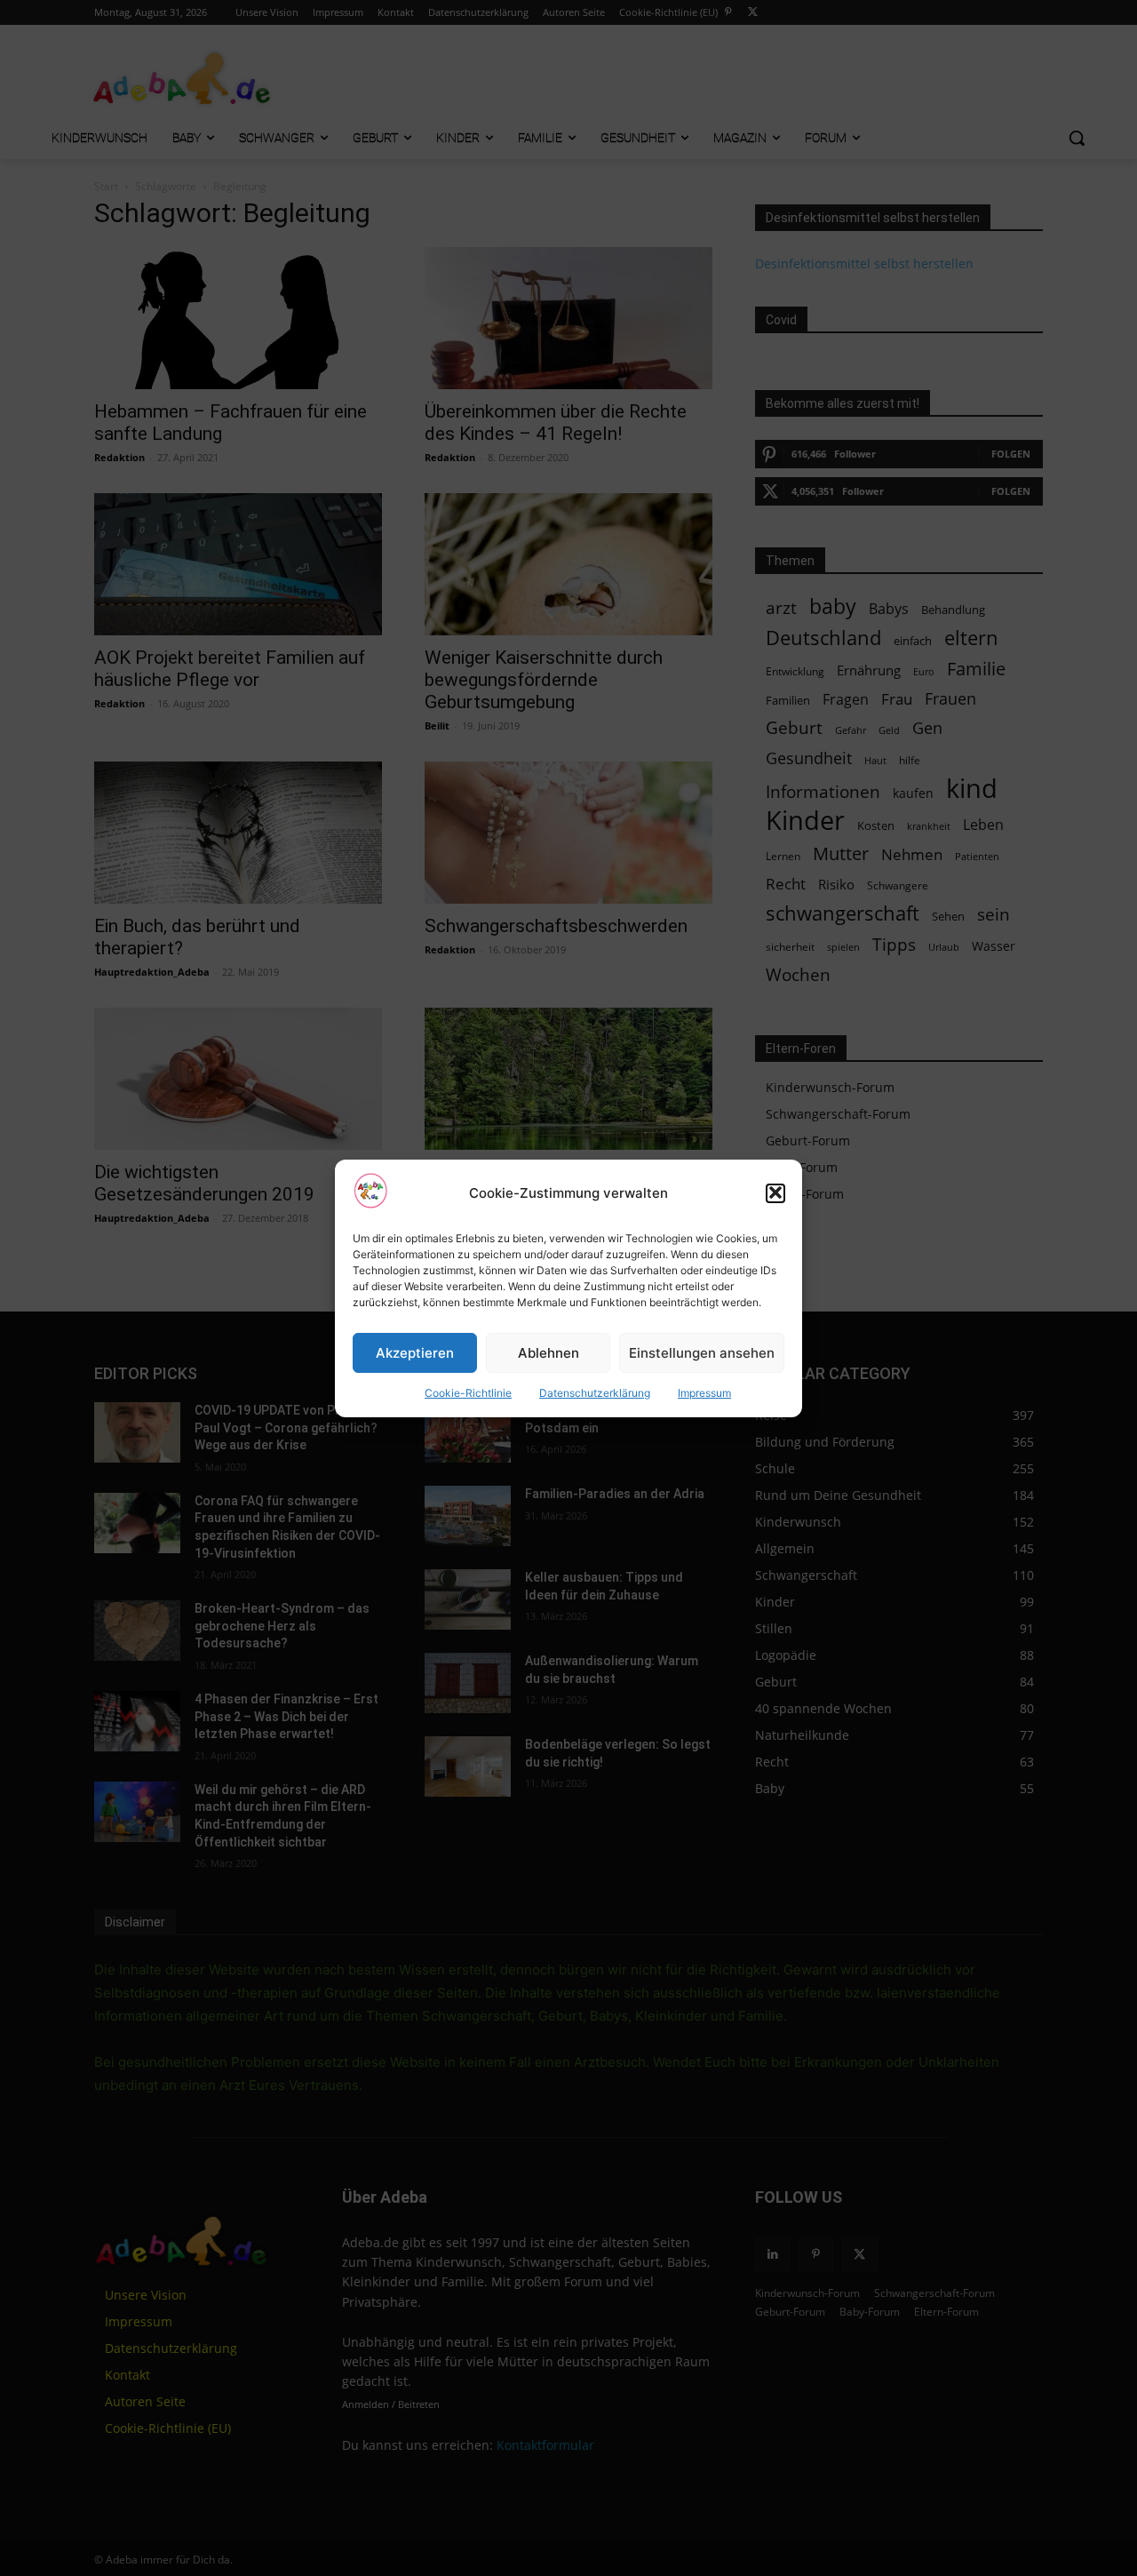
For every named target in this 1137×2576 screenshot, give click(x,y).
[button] (775, 1192)
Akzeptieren (415, 1352)
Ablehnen (549, 1352)
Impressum (704, 1393)
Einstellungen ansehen (702, 1352)
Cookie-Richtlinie (468, 1393)
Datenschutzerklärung (595, 1393)
